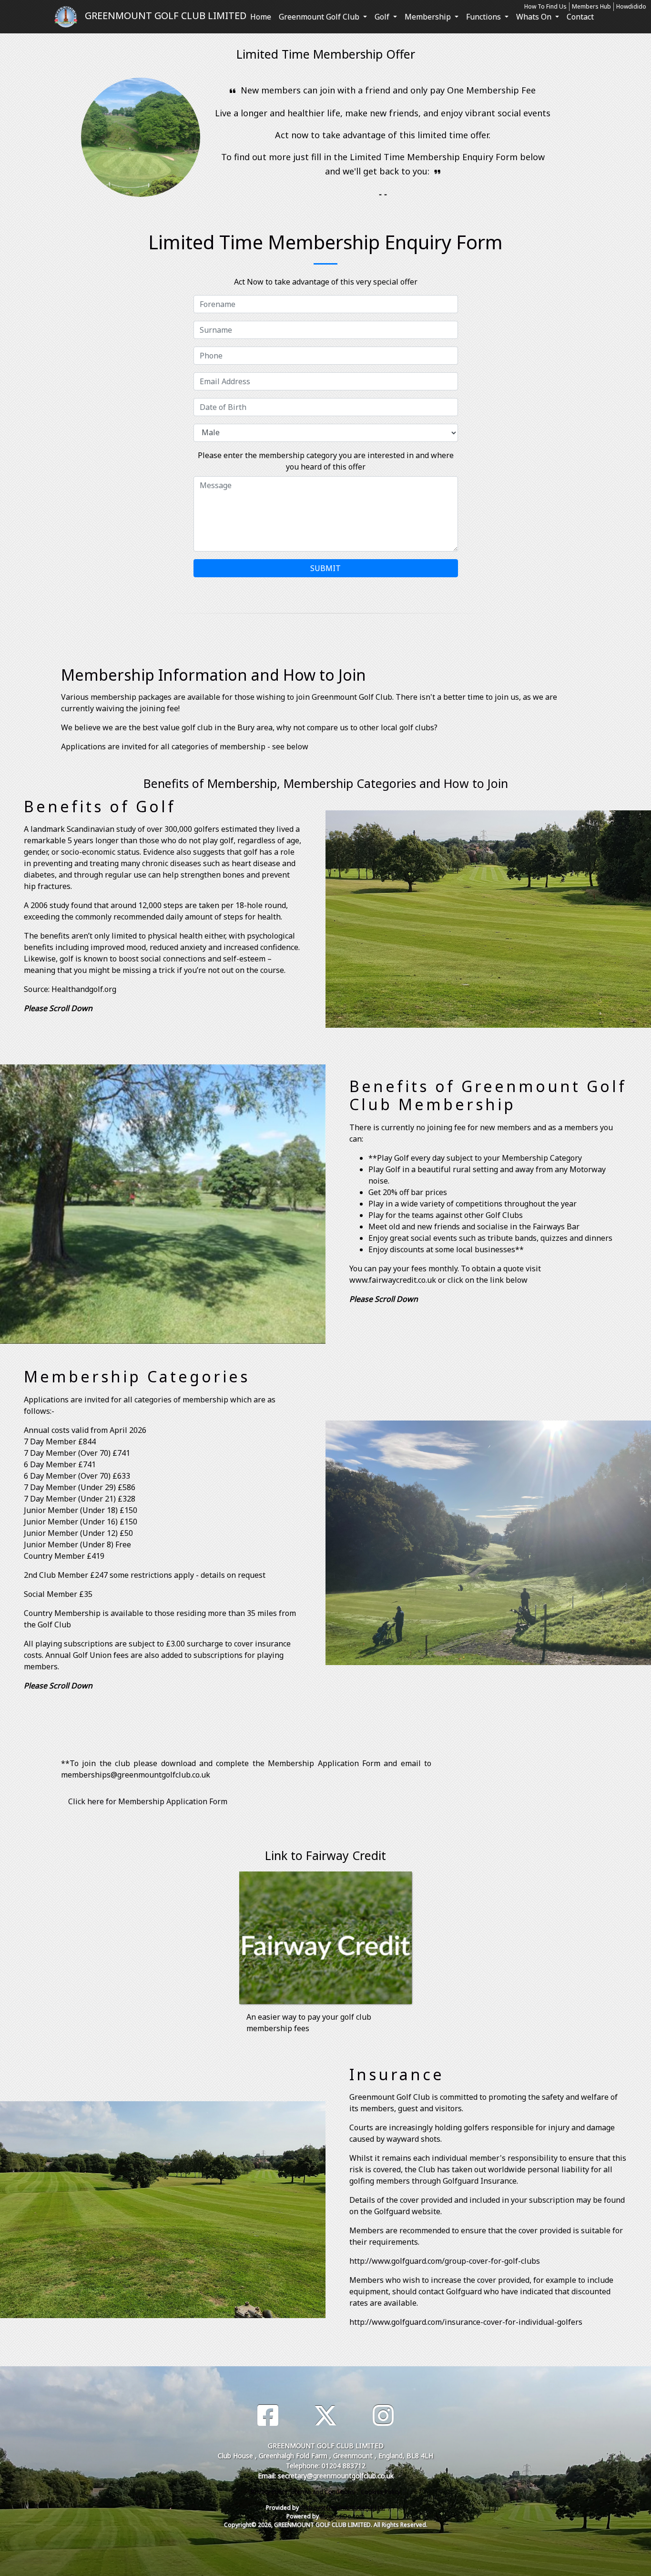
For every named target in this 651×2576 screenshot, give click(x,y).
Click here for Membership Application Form (148, 1801)
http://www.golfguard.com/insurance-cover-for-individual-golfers (466, 2322)
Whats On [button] (535, 17)
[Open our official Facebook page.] (268, 2416)
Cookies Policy (381, 2492)
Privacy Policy (269, 2492)
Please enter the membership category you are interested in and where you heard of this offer (326, 461)
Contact (580, 17)
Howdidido (631, 6)
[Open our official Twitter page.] (325, 2416)
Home (261, 17)
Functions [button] (484, 17)
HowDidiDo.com (342, 2516)
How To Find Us (545, 6)
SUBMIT (325, 568)
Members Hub (591, 6)
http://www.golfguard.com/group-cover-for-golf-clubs (445, 2261)
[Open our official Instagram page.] (383, 2416)
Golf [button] (383, 17)
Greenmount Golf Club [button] (320, 17)
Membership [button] (429, 17)
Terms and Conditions (324, 2492)
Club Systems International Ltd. (343, 2508)
